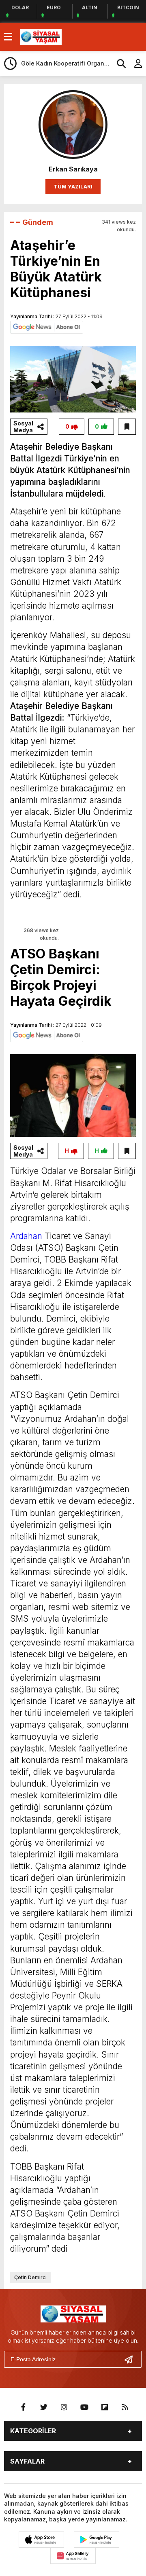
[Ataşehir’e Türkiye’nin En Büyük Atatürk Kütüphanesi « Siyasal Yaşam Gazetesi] (41, 36)
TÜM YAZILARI (73, 186)
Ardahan (26, 1236)
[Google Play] (97, 2540)
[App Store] (41, 2540)
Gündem (38, 222)
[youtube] (84, 2407)
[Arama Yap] (118, 63)
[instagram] (64, 2407)
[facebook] (24, 2407)
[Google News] (47, 326)
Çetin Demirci (30, 2277)
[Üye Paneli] (134, 63)
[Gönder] (132, 2359)
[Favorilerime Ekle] (127, 427)
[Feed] (125, 2407)
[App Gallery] (73, 2556)
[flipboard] (105, 2407)
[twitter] (44, 2407)
